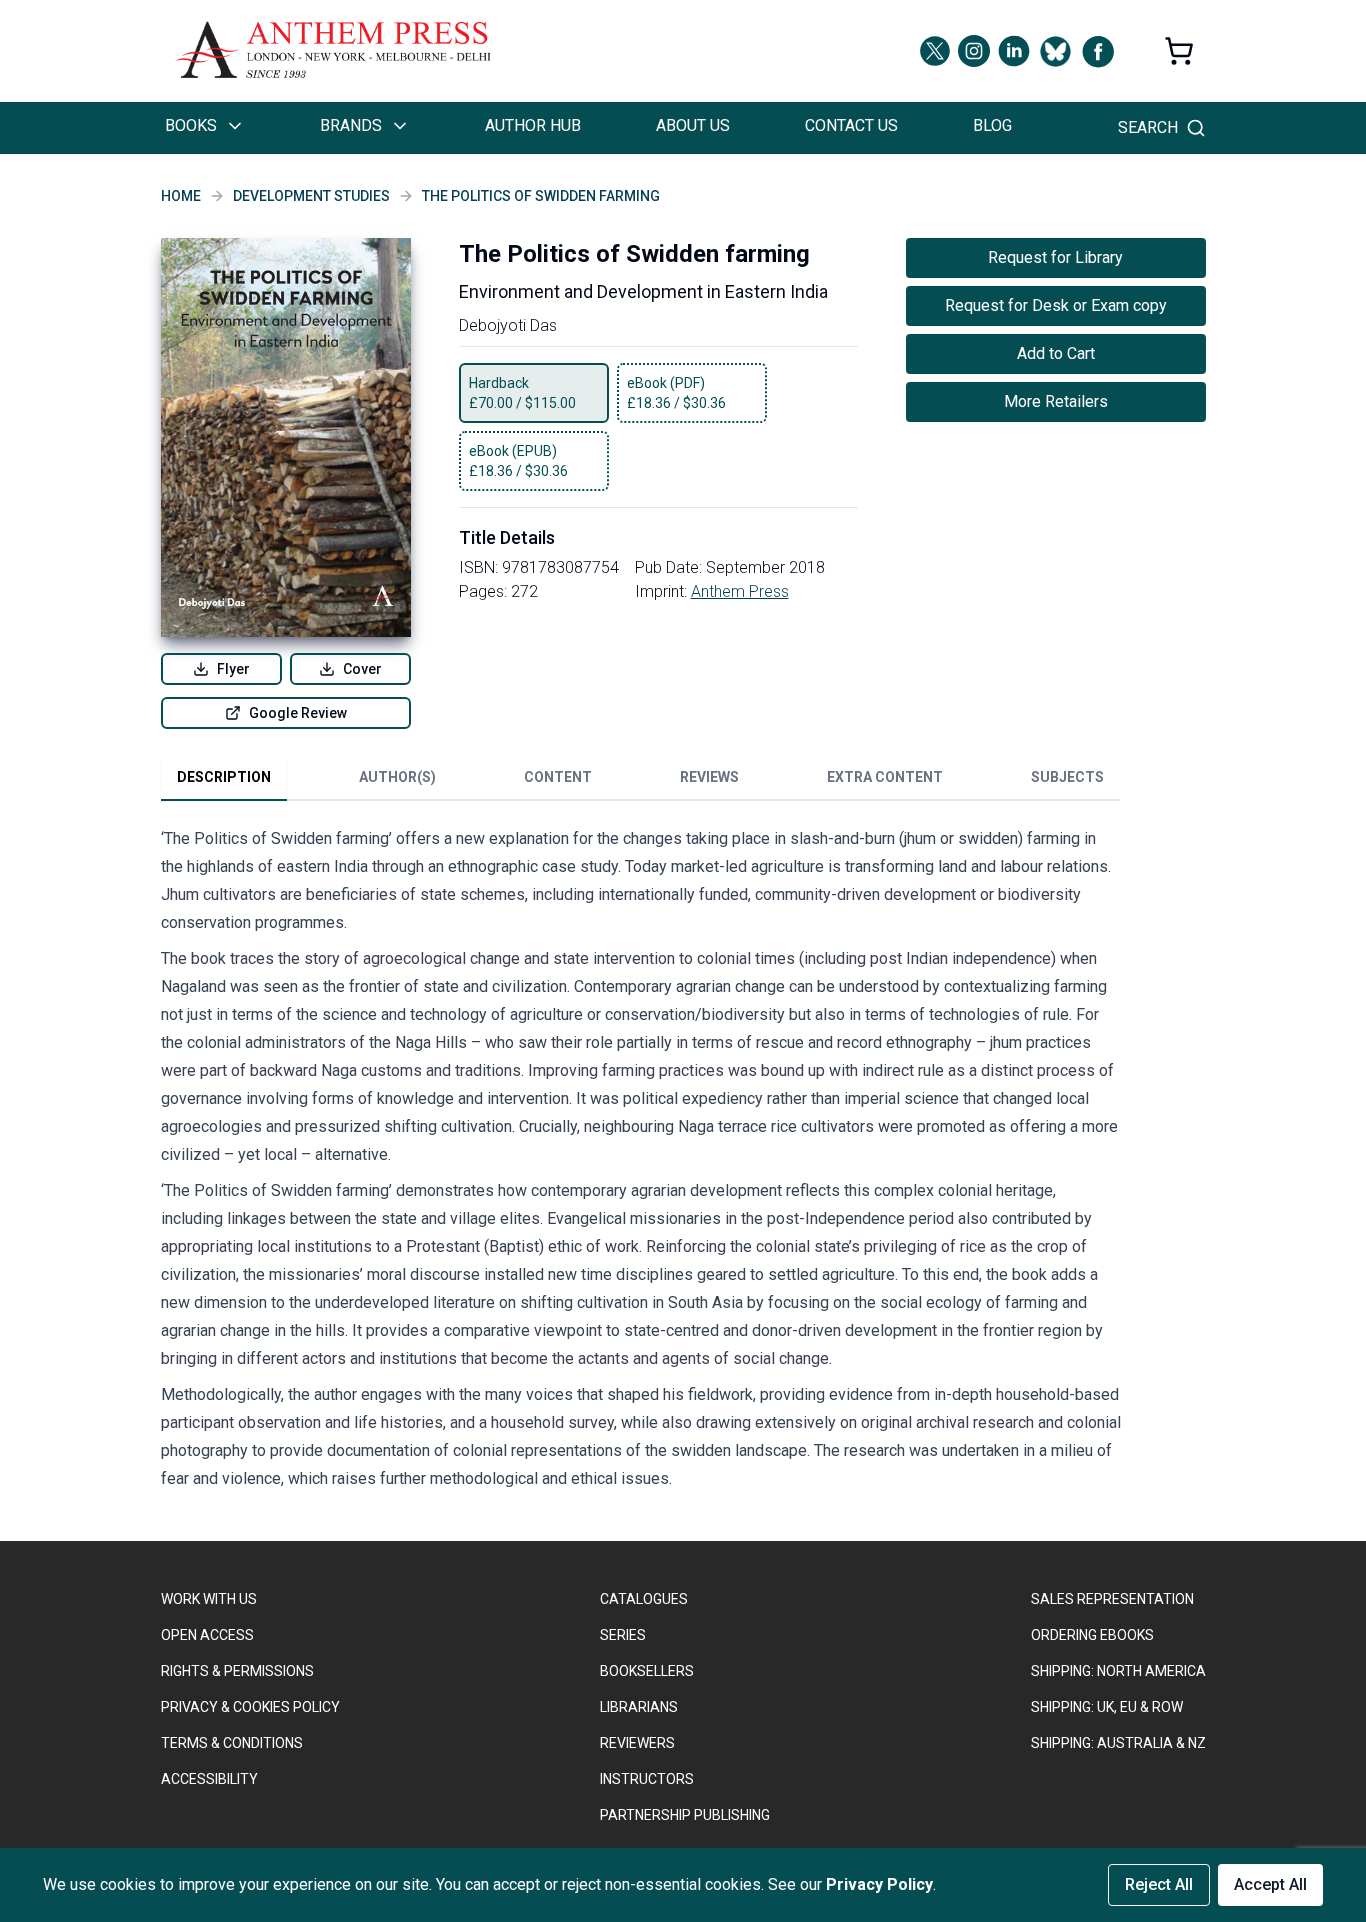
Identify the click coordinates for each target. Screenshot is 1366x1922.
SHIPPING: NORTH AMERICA (1118, 1671)
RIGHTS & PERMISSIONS (237, 1671)
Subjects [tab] (1067, 777)
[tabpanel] (641, 1163)
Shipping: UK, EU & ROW (1107, 1707)
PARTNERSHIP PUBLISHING (685, 1815)
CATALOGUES (644, 1599)
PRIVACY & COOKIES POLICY (250, 1707)
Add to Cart (1056, 353)
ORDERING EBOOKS (1092, 1635)
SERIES (623, 1635)
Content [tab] (558, 777)
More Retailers (1056, 401)
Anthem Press (740, 591)
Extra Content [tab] (885, 777)
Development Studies (311, 196)
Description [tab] (224, 777)
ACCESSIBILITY (209, 1779)
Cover (362, 669)
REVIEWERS (637, 1743)
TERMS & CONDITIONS (232, 1743)
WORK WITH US (209, 1599)
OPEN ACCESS (207, 1635)
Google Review (298, 713)
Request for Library (1055, 257)
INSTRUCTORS (647, 1779)
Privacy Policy (879, 1884)
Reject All (1159, 1884)
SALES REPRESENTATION (1112, 1599)
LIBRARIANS (639, 1707)
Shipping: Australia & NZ (1118, 1743)
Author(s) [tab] (397, 777)
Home (181, 196)
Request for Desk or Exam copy (1056, 305)
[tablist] (640, 781)
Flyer (233, 669)
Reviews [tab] (709, 777)
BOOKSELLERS (647, 1671)
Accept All (1270, 1884)
